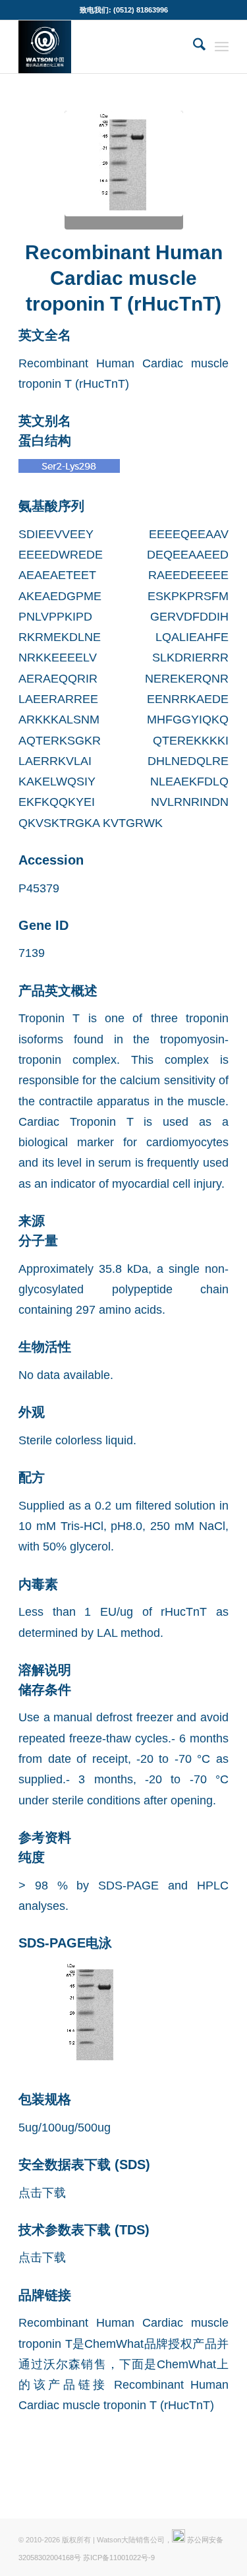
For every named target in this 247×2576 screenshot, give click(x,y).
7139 (32, 953)
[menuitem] (193, 47)
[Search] (193, 47)
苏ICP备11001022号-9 (119, 2558)
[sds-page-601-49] (124, 170)
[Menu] (222, 47)
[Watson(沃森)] (102, 47)
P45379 (39, 888)
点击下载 (42, 2193)
